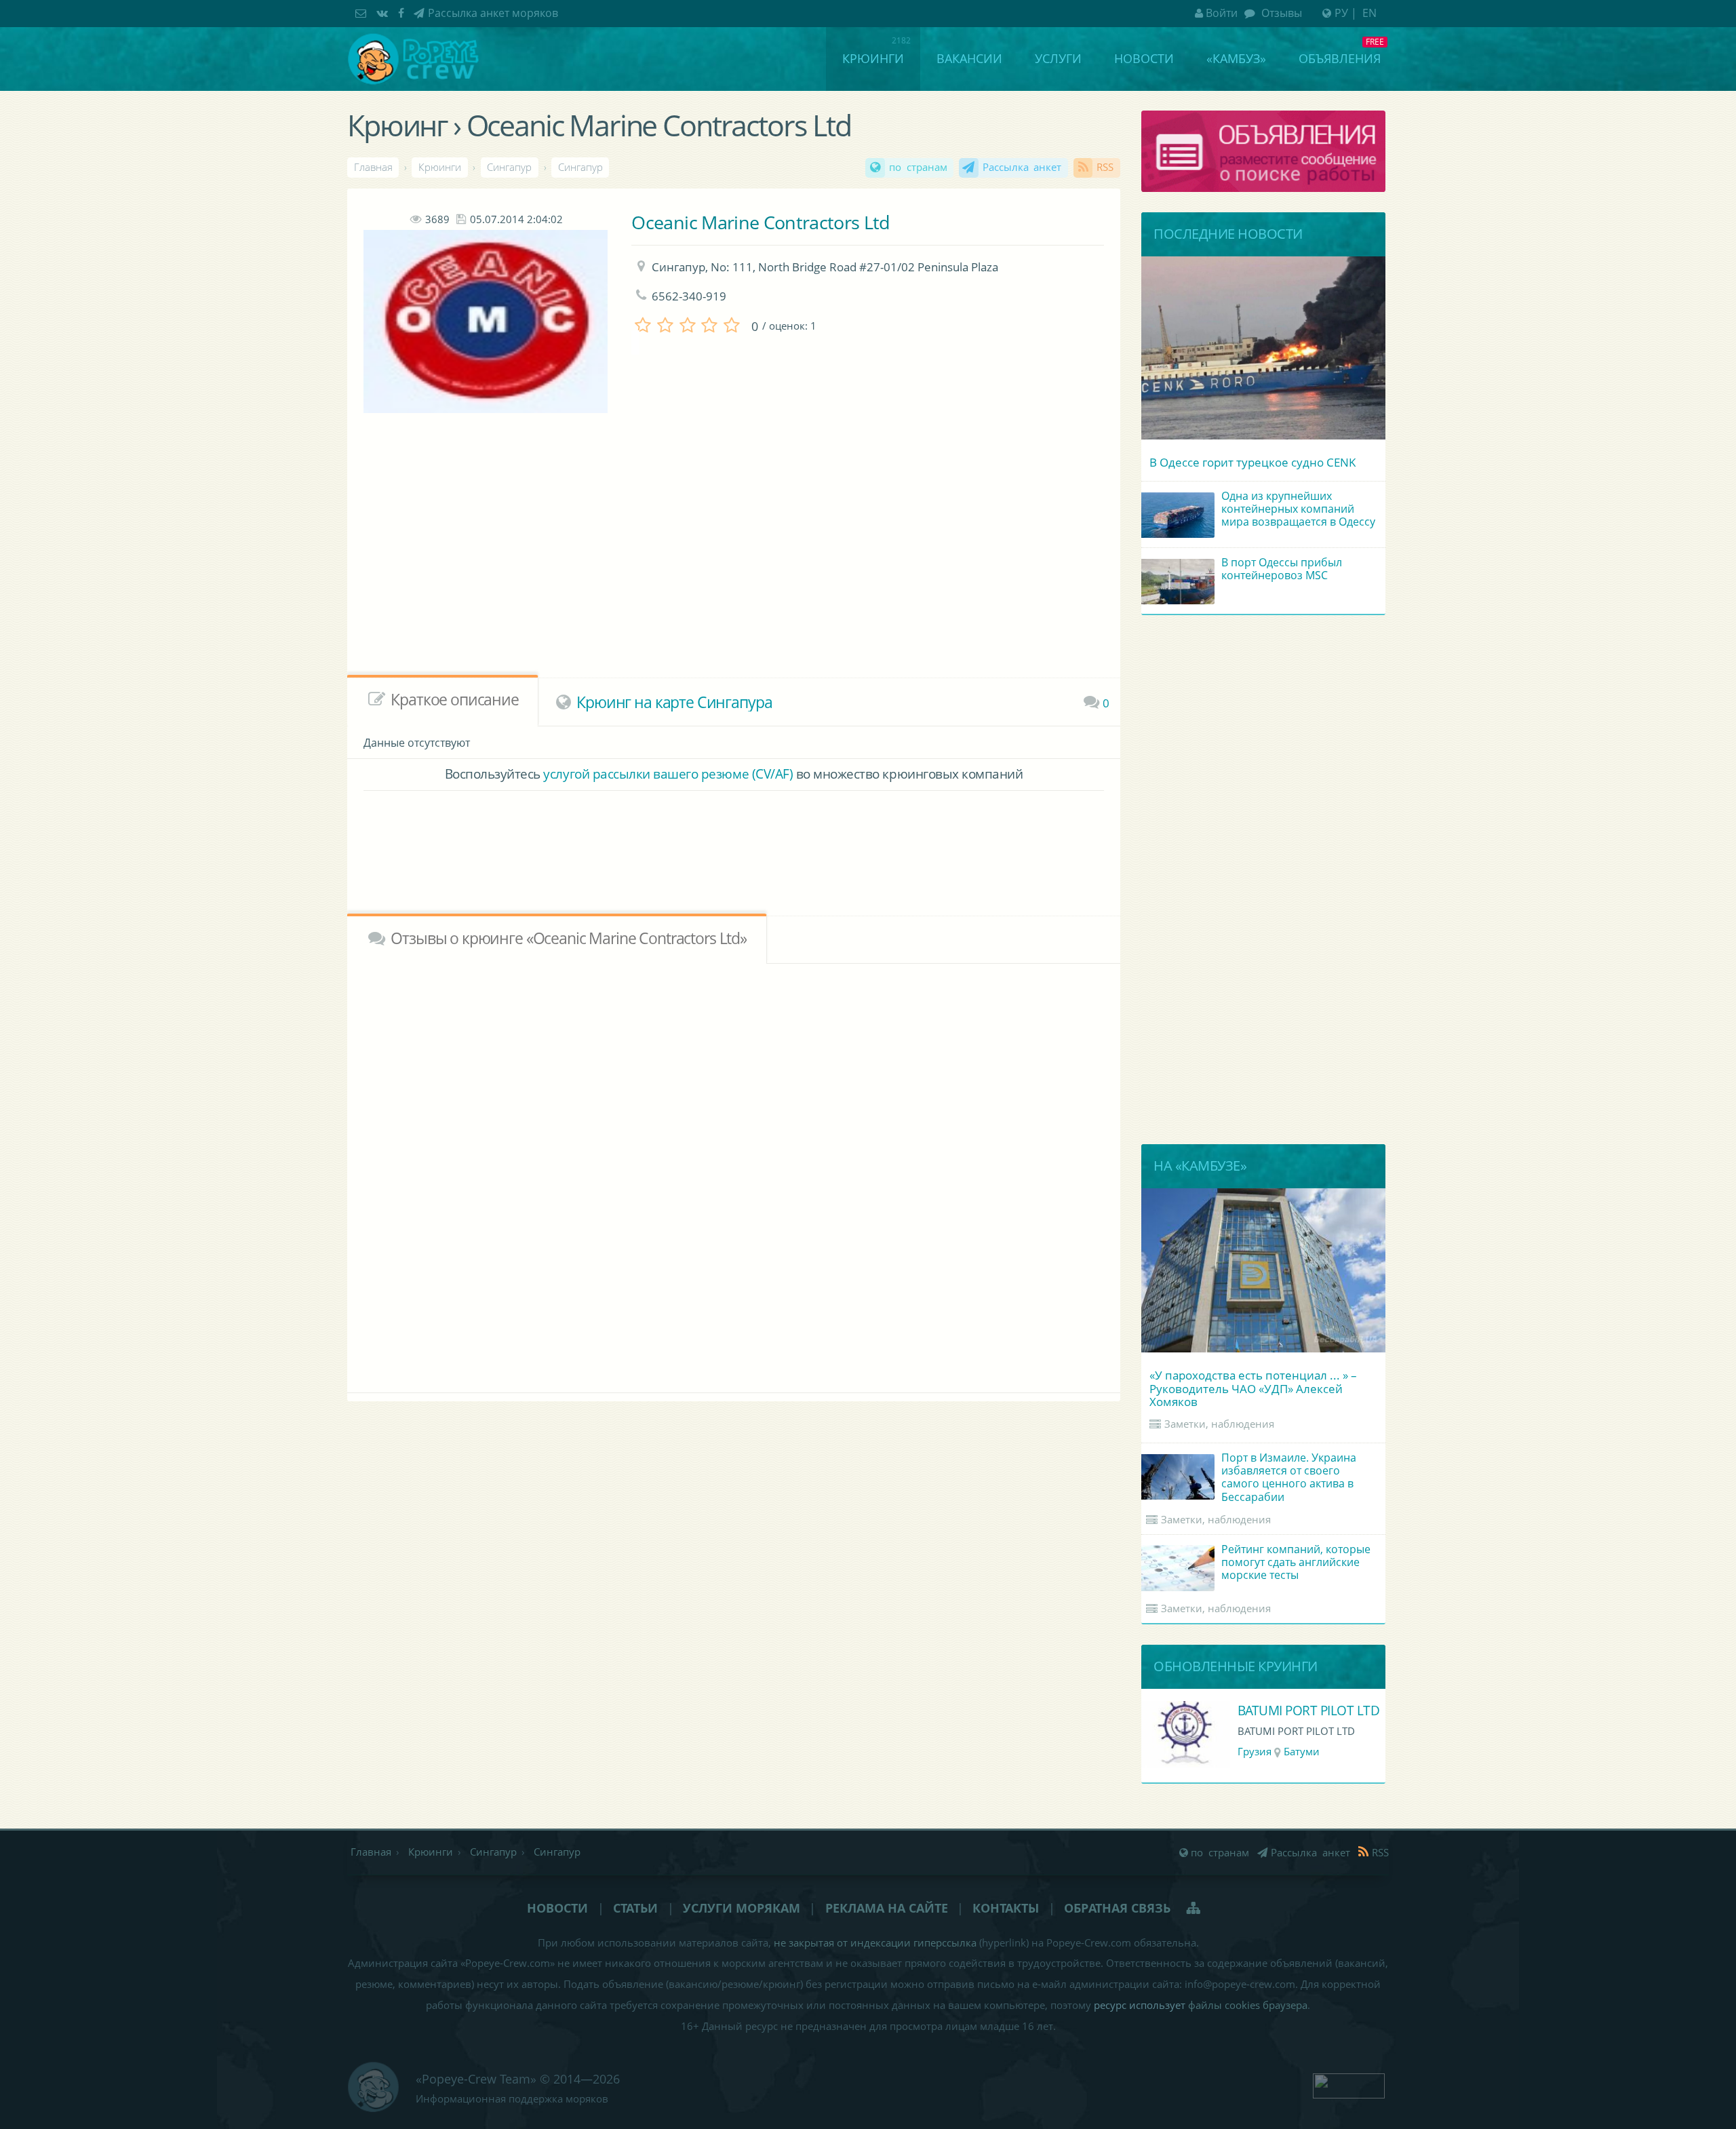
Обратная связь (1117, 1908)
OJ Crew (1261, 1710)
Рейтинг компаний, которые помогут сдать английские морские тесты (1296, 1562)
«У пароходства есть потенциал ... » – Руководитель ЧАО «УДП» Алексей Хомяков (1253, 1388)
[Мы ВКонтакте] (384, 13)
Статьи (635, 1908)
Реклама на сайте (887, 1908)
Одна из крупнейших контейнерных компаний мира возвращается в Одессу (1298, 509)
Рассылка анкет (1022, 167)
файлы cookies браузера (1248, 2005)
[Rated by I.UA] (1349, 2084)
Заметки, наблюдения (1219, 1424)
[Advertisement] (698, 567)
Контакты (1006, 1908)
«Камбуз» (1236, 58)
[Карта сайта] (1195, 1908)
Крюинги (873, 58)
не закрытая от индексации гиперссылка (875, 1943)
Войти (1222, 13)
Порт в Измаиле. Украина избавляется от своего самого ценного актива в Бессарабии (1289, 1477)
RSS (1105, 167)
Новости (1144, 58)
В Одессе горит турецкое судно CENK (1252, 462)
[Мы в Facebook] (403, 13)
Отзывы (1280, 13)
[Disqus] (734, 1175)
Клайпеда (1304, 1752)
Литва (1253, 1752)
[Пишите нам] (362, 13)
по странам (918, 167)
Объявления (1340, 58)
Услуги (1058, 58)
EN (1369, 13)
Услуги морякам (742, 1908)
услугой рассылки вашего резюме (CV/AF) (668, 774)
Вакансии (969, 58)
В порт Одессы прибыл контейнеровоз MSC (1282, 569)
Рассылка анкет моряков (493, 13)
